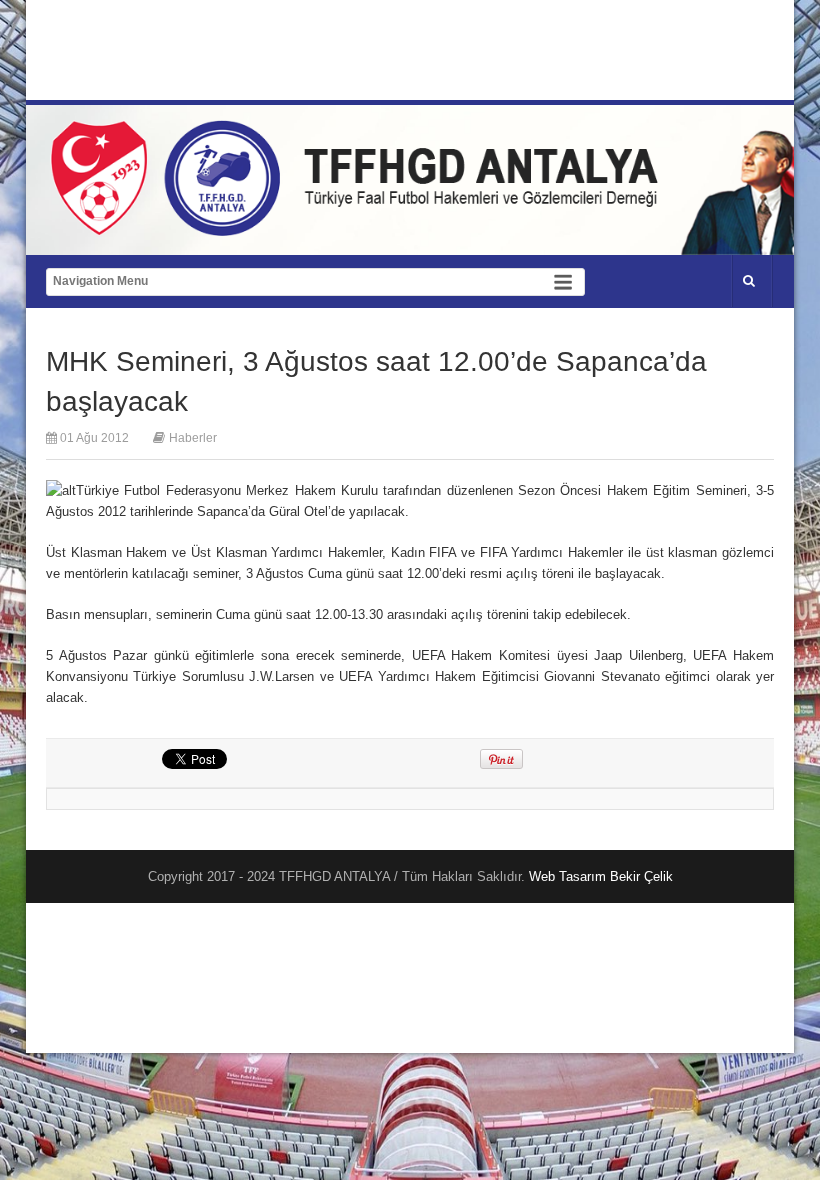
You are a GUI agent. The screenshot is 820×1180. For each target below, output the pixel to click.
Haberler (193, 438)
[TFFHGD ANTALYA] (361, 224)
